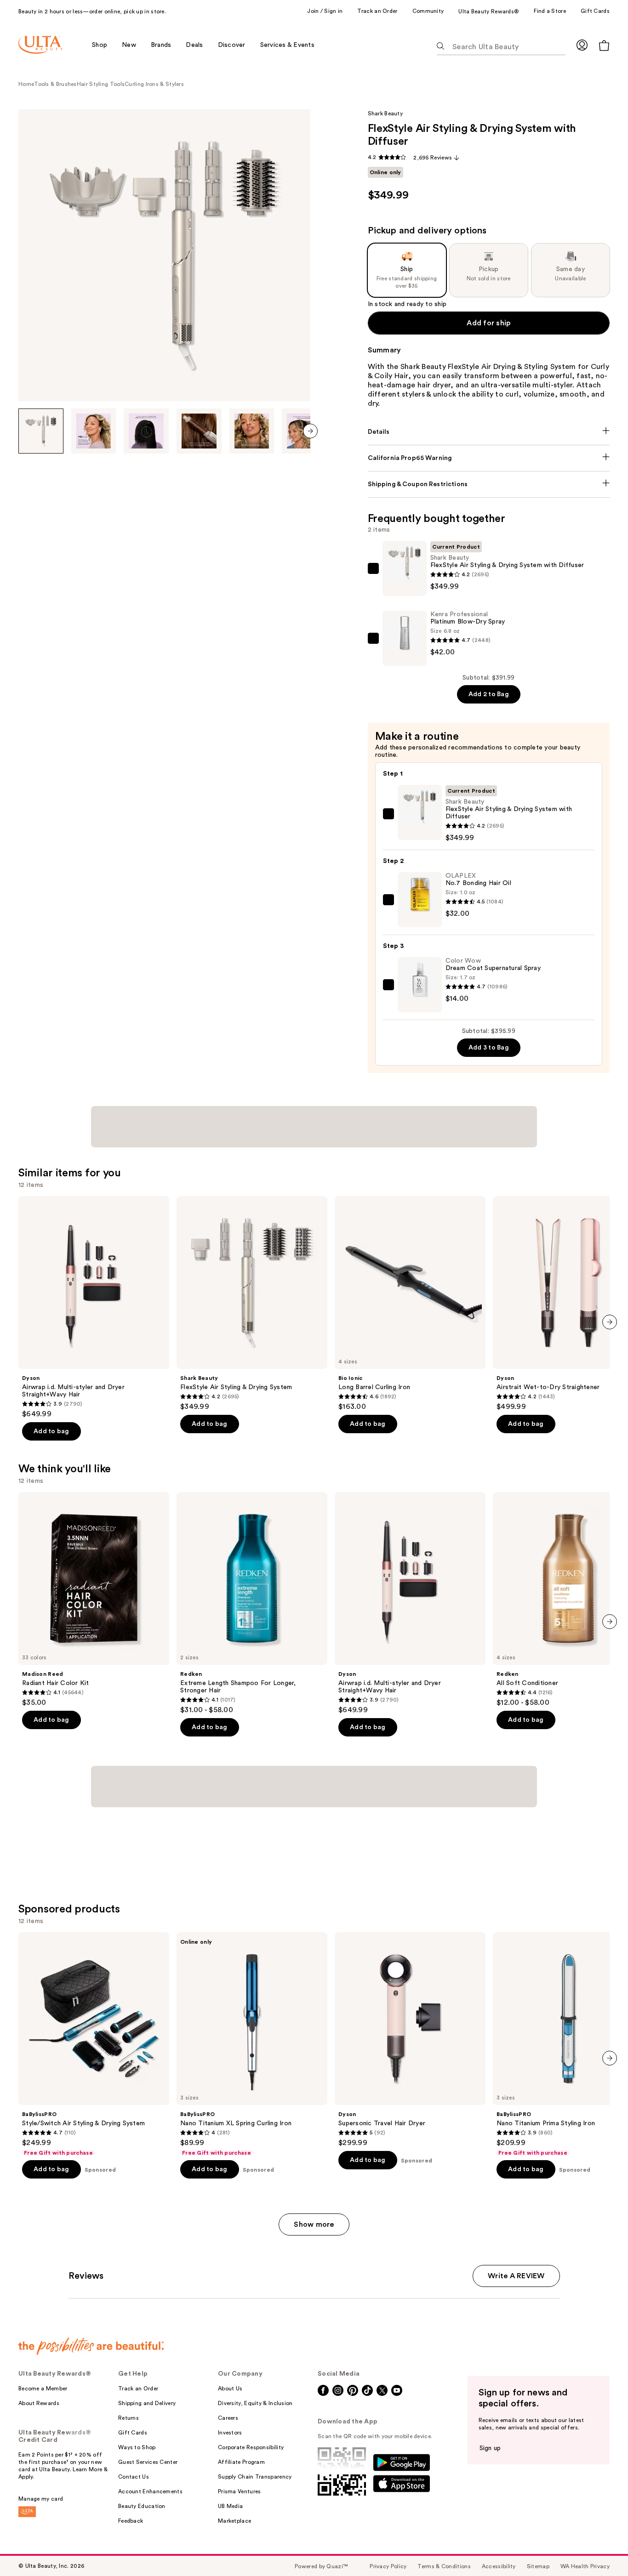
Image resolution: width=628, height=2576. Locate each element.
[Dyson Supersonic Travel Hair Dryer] (410, 2040)
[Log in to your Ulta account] (582, 45)
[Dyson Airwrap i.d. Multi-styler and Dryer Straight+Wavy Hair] (94, 1307)
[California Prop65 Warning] (489, 458)
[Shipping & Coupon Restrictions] (489, 484)
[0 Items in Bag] (604, 45)
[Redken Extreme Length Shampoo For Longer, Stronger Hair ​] (252, 1603)
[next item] (310, 431)
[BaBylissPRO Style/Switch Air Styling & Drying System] (94, 2044)
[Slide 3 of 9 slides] (146, 431)
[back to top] (600, 2548)
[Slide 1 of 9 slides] (41, 431)
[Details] (489, 432)
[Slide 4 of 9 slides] (199, 431)
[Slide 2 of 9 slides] (94, 431)
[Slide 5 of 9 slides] (252, 431)
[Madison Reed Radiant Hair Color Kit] (94, 1600)
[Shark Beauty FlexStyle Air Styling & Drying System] (252, 1304)
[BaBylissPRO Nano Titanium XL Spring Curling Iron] (252, 2044)
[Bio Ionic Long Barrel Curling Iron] (410, 1304)
